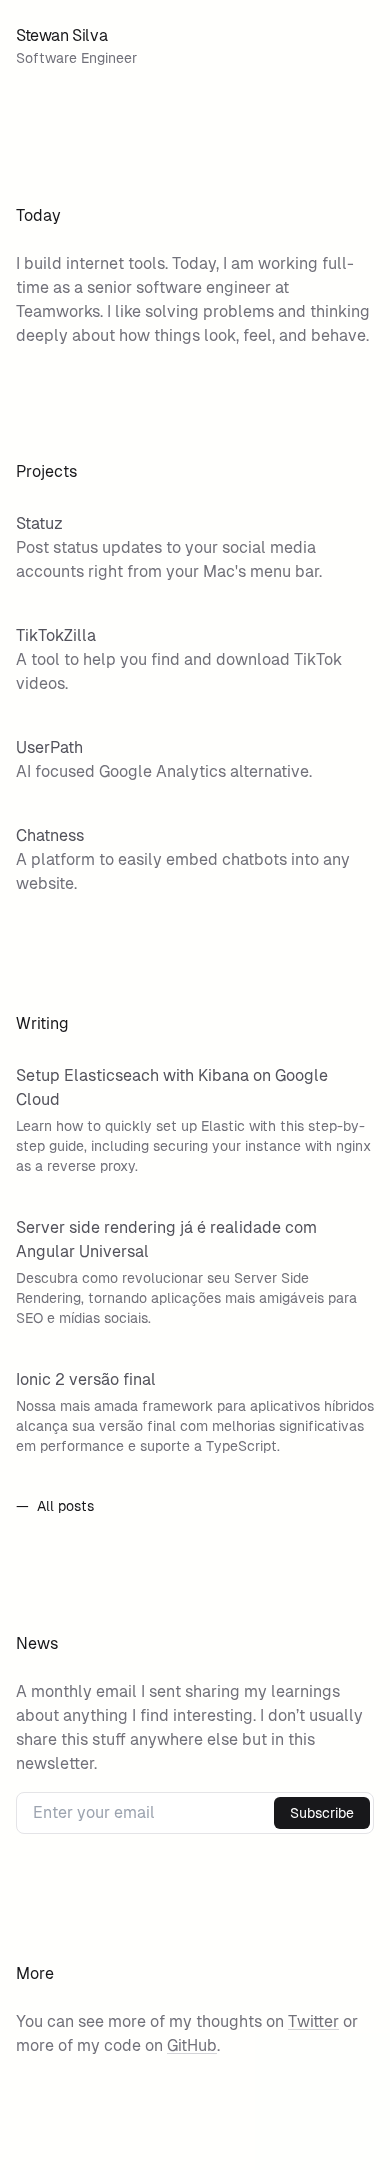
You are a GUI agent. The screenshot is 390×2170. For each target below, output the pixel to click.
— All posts (55, 1506)
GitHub (192, 2045)
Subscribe (322, 1813)
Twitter (313, 2021)
